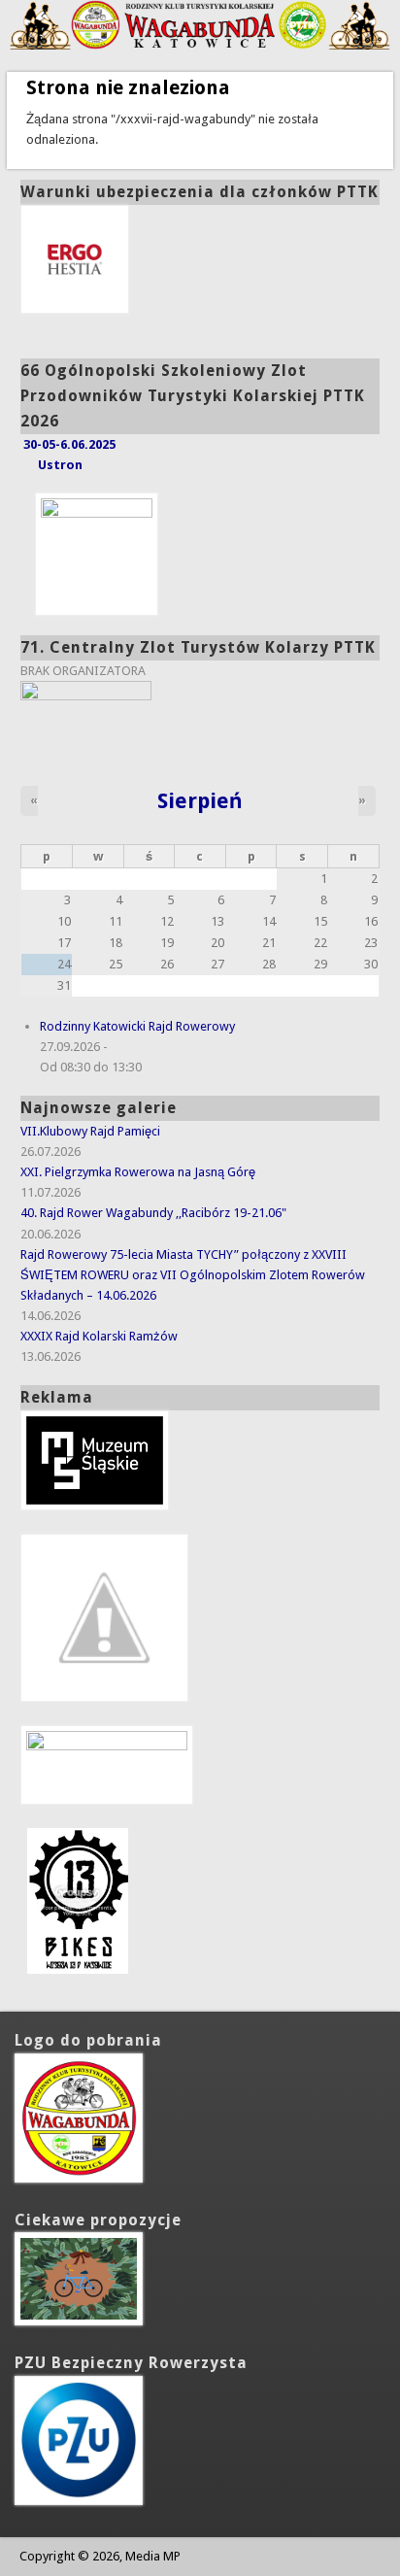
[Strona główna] (200, 45)
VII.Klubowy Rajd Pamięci (90, 1131)
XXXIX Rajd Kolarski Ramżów (99, 1336)
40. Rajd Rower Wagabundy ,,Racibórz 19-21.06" (153, 1213)
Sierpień (200, 800)
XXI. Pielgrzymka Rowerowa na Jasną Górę (138, 1172)
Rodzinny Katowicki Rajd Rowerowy (137, 1026)
